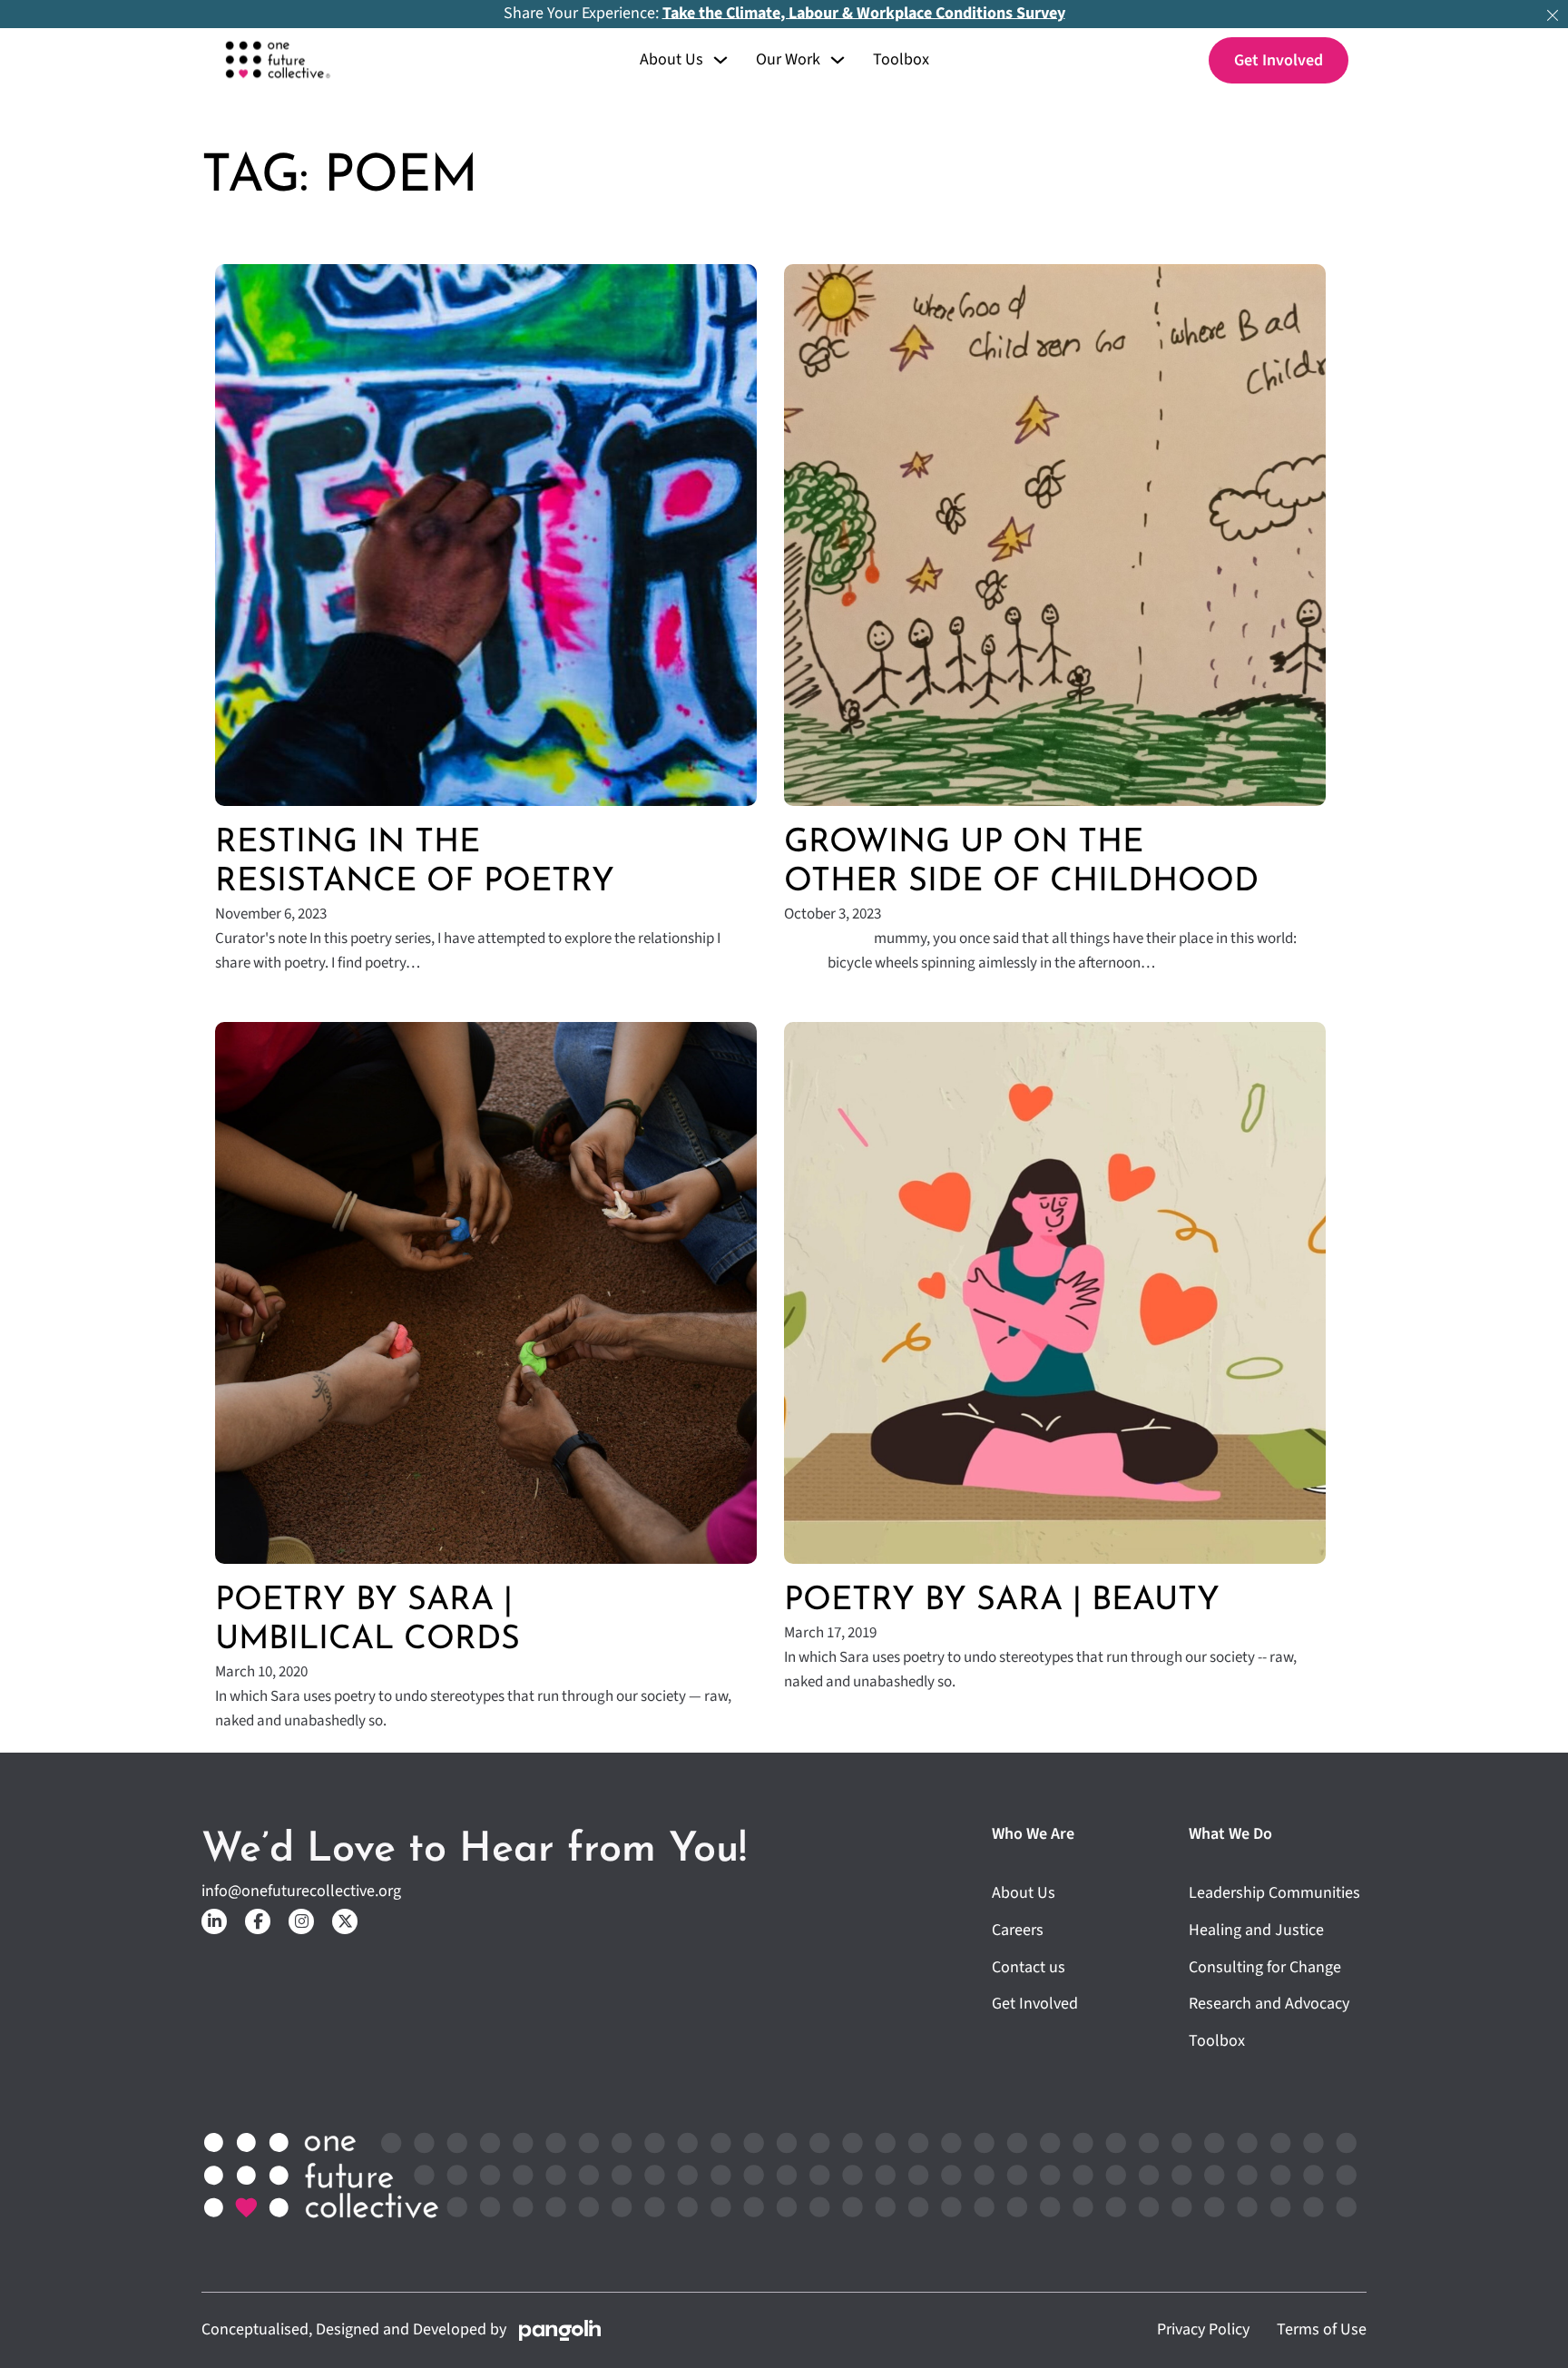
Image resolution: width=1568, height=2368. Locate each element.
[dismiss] (1553, 15)
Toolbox (901, 60)
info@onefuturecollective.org (301, 1892)
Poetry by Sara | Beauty (1002, 1601)
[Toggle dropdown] (720, 60)
